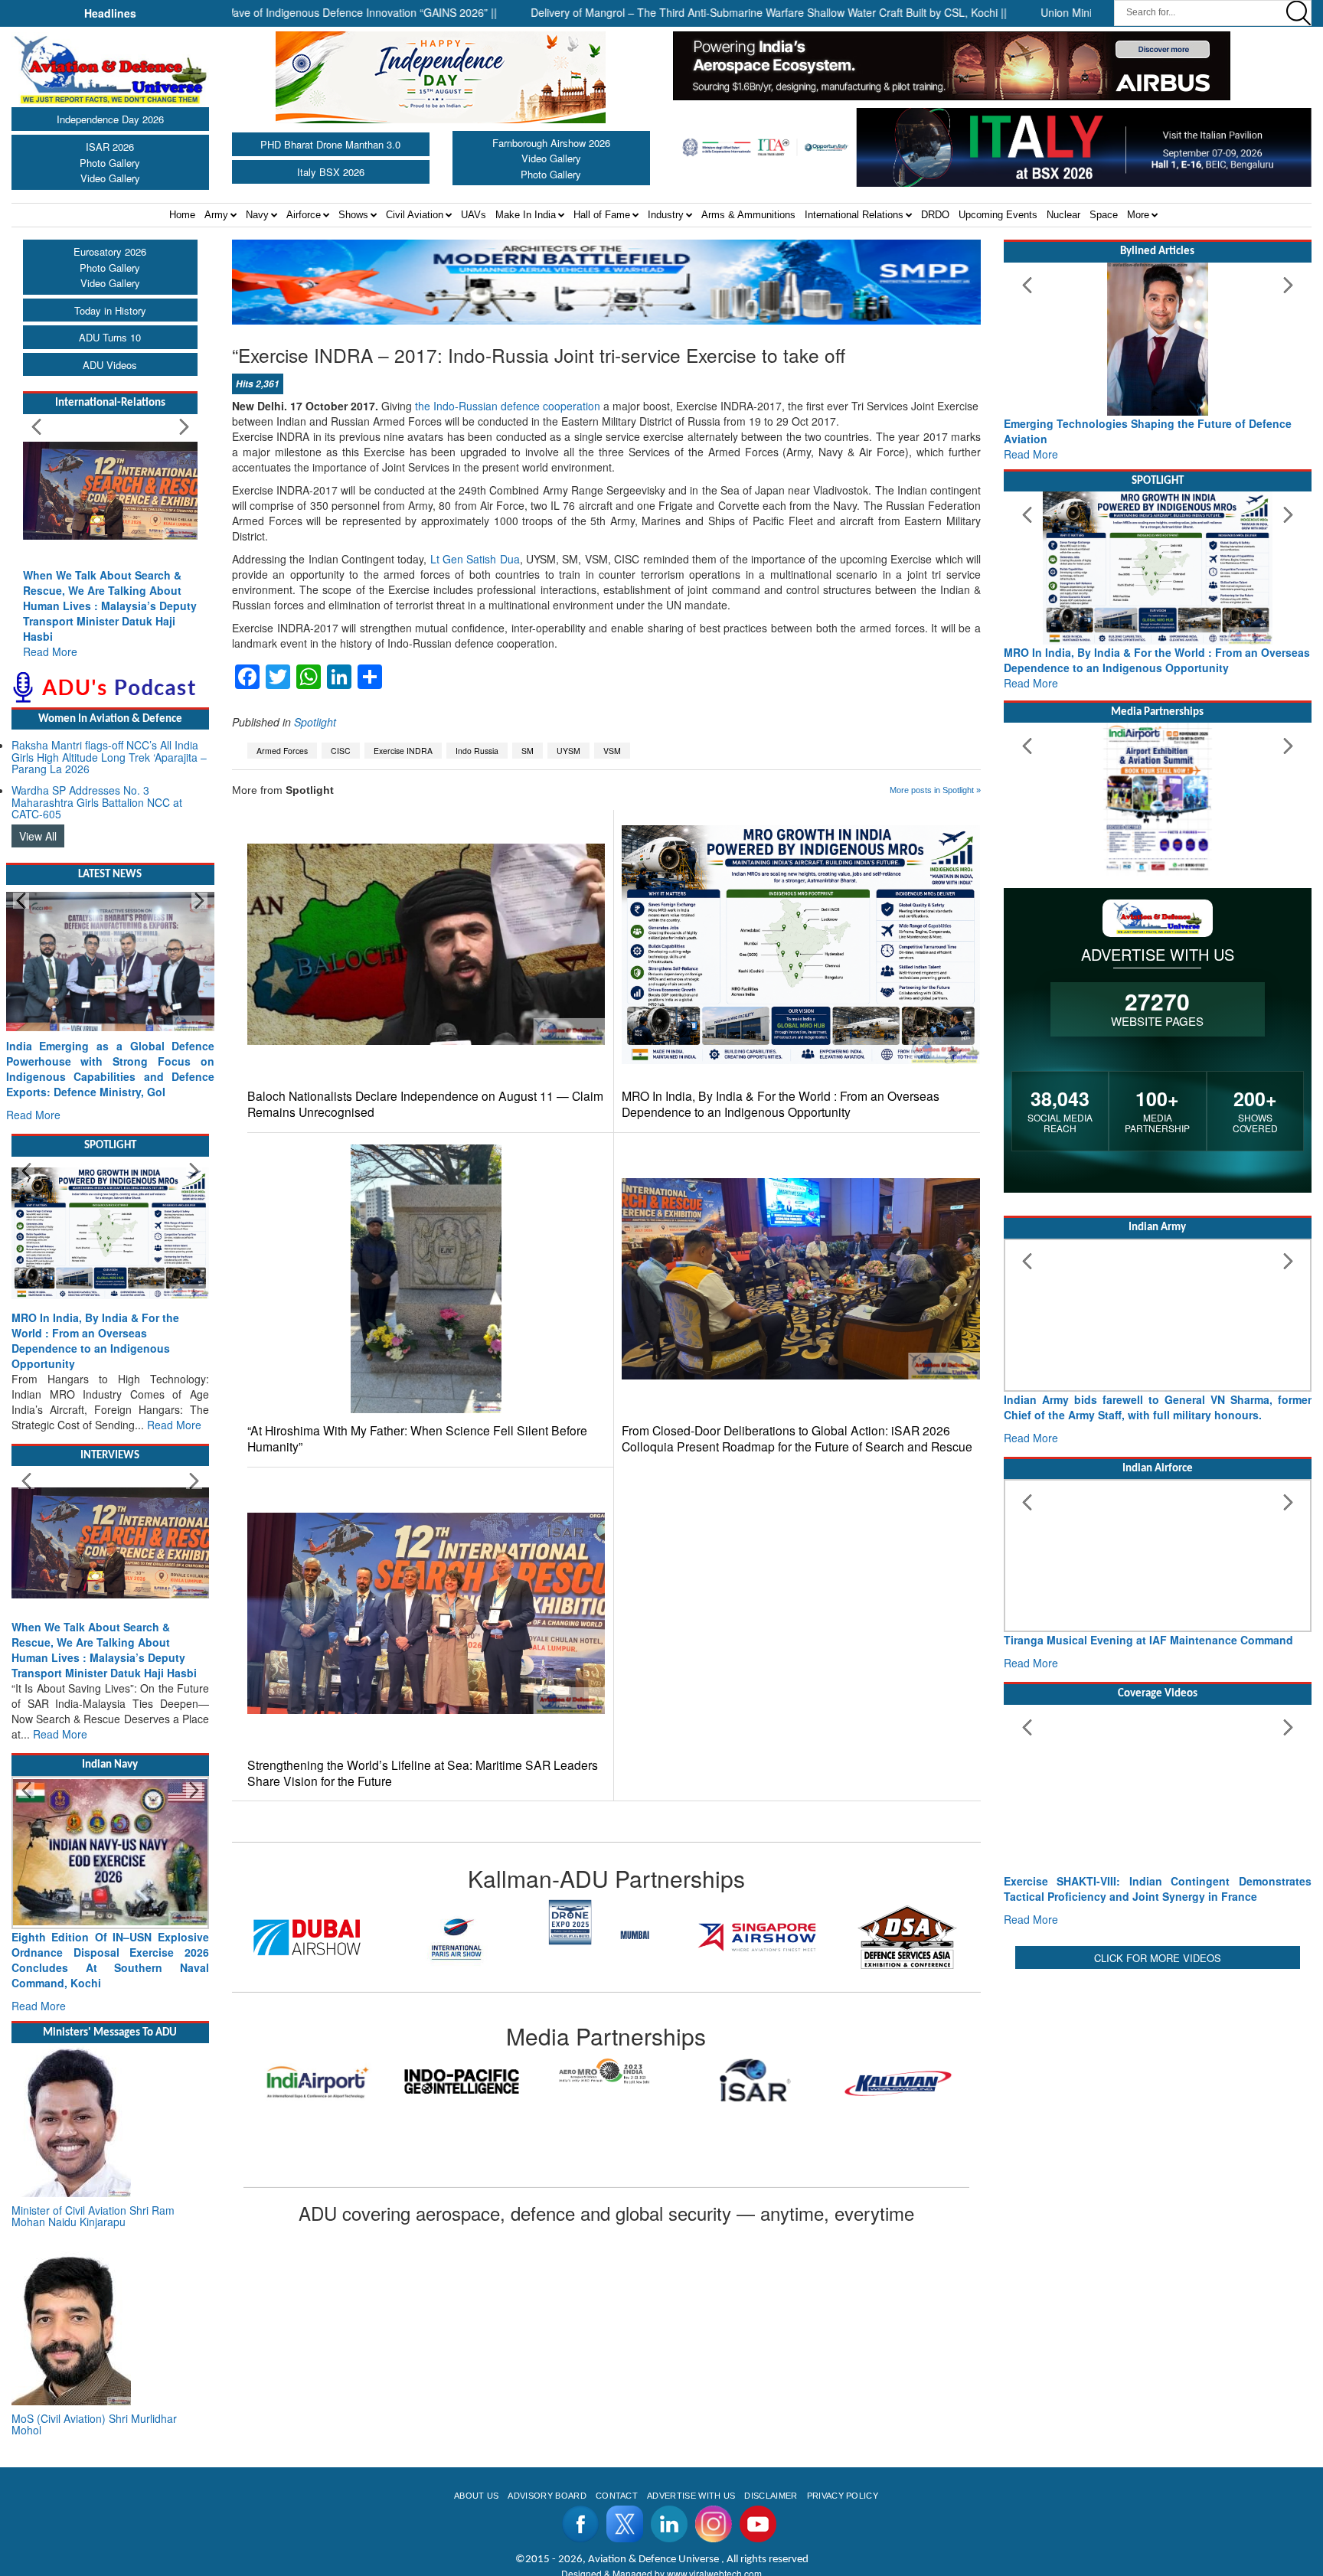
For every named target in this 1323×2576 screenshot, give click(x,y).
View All (38, 836)
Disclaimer (771, 2496)
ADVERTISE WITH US (691, 2496)
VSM (612, 751)
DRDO (935, 215)
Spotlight (315, 722)
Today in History (110, 310)
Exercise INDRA (403, 751)
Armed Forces (282, 751)
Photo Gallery (110, 163)
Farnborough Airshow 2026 (551, 143)
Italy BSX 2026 (331, 172)
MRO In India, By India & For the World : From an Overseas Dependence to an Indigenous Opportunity (781, 1104)
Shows (353, 215)
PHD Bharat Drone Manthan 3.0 (330, 144)
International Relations (854, 215)
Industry (666, 215)
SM (528, 751)
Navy (257, 215)
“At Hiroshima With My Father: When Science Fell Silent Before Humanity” (417, 1438)
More (1138, 215)
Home (182, 215)
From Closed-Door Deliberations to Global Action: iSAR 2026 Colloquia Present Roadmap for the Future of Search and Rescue (797, 1438)
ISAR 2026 (110, 147)
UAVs (474, 215)
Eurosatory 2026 (110, 251)
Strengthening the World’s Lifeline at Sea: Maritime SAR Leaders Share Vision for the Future (423, 1773)
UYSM (568, 751)
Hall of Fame (602, 215)
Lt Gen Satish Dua (475, 559)
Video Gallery (110, 178)
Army (216, 215)
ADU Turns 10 (110, 337)
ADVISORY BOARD (547, 2496)
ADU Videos (110, 365)
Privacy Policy (843, 2496)
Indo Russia (477, 751)
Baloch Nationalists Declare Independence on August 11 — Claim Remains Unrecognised (425, 1104)
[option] (284, 1937)
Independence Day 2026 (110, 119)
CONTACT (617, 2496)
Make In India (526, 215)
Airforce (304, 215)
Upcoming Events (998, 215)
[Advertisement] (1158, 2080)
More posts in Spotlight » (935, 790)
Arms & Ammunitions (748, 215)
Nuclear (1063, 215)
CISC (341, 751)
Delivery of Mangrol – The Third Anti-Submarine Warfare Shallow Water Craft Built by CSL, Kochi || (701, 12)
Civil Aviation (415, 215)
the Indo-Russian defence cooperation (508, 406)
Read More (50, 651)
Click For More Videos (1158, 1958)
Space (1104, 215)
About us (477, 2496)
